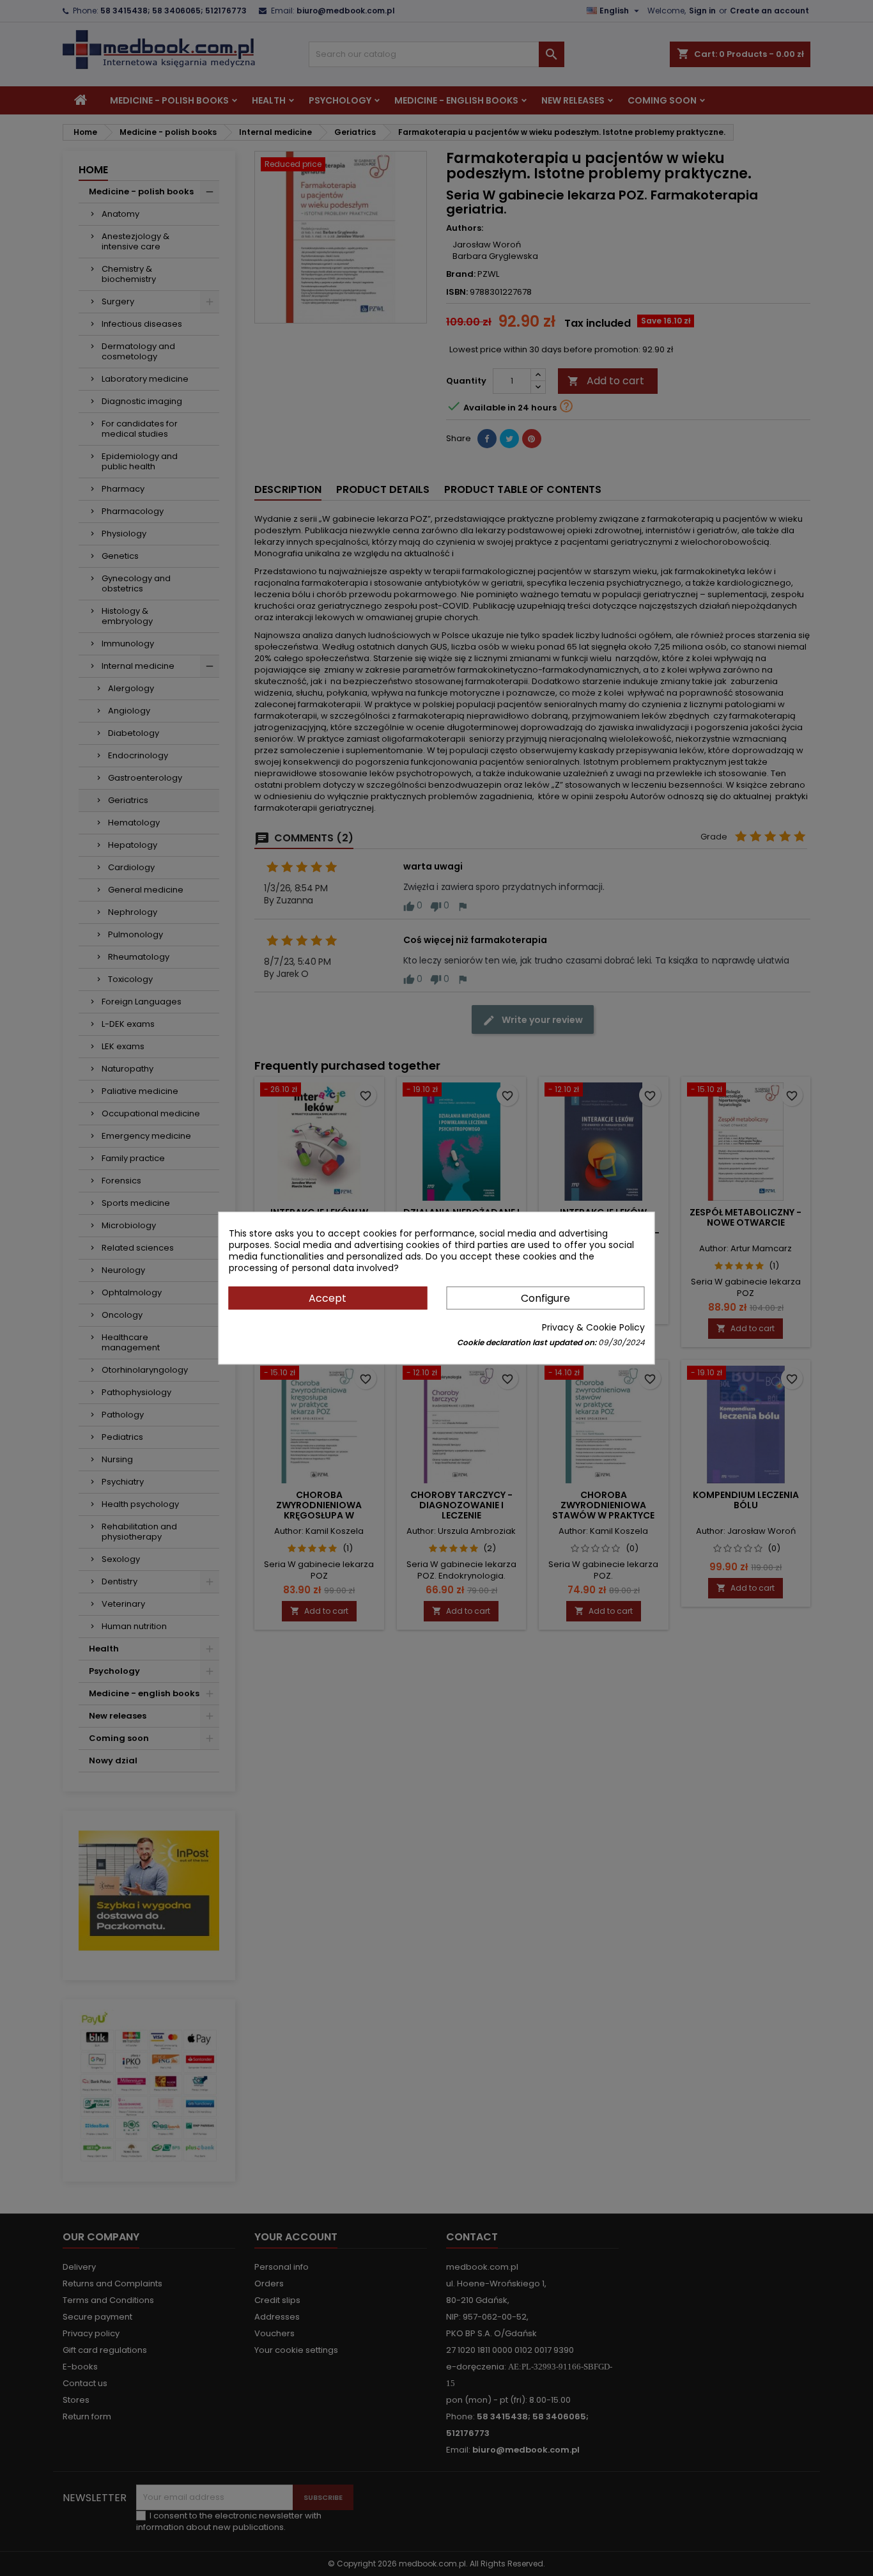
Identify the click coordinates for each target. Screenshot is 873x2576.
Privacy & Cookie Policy (593, 1327)
